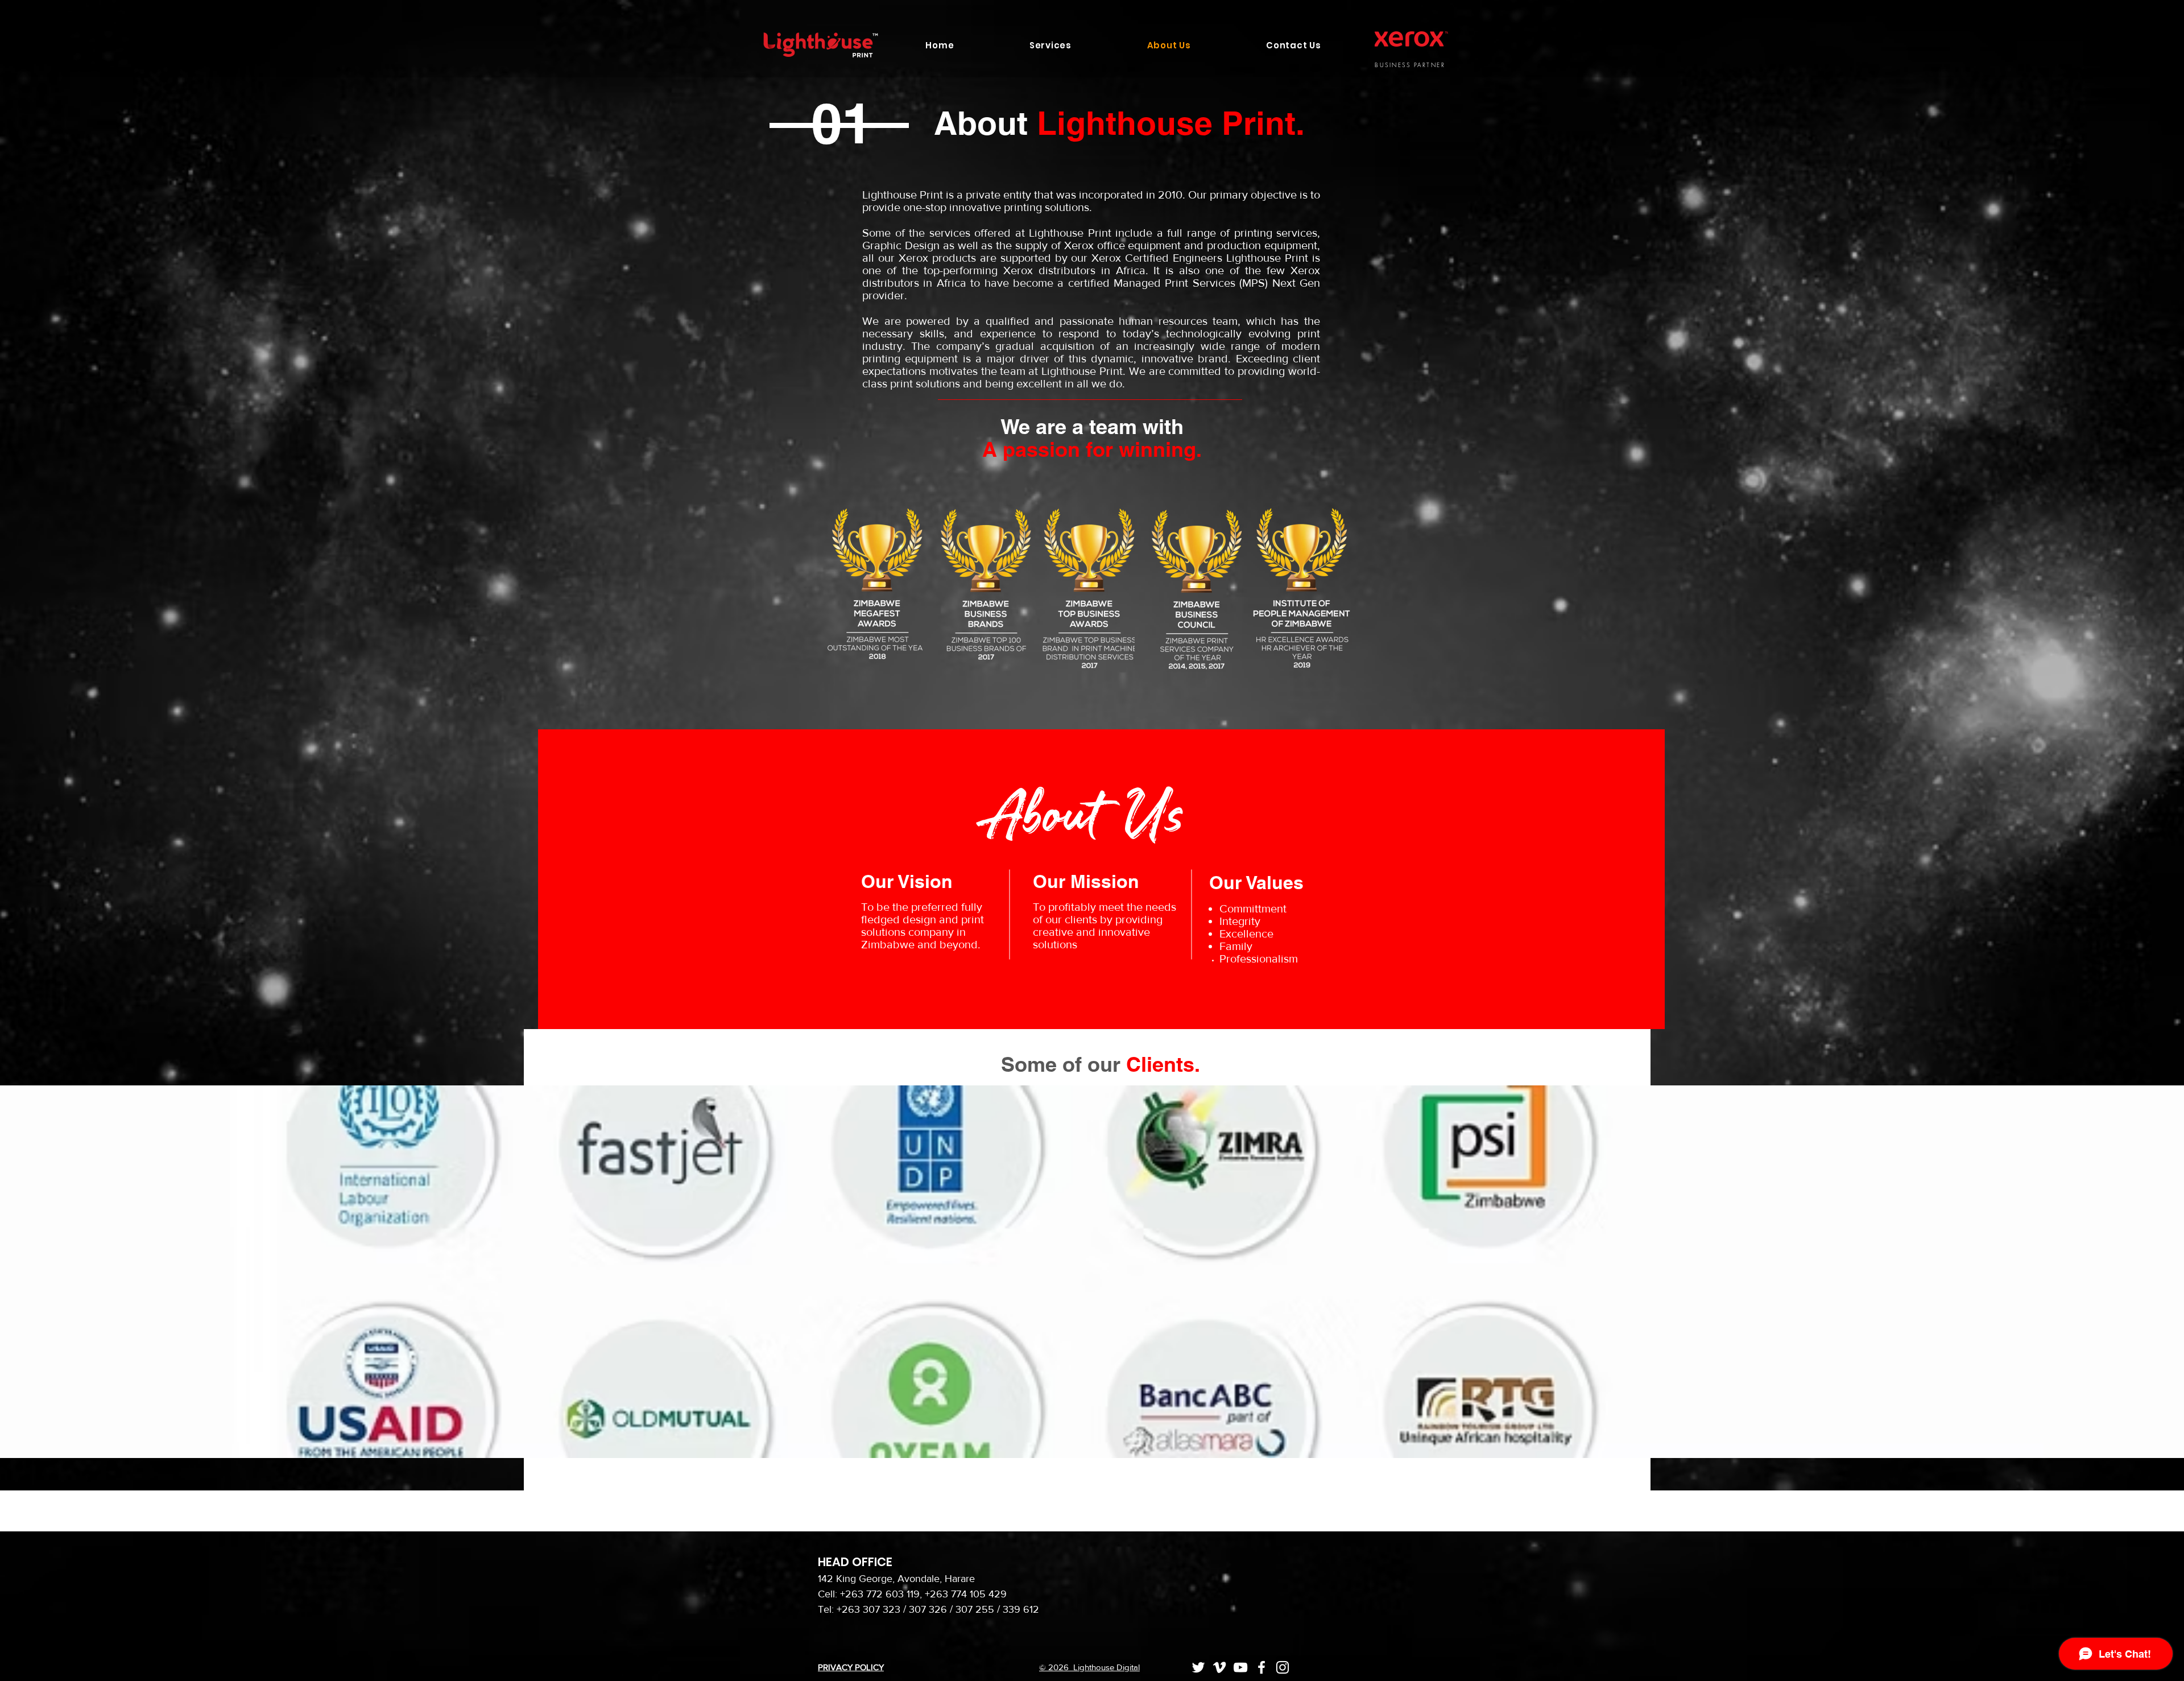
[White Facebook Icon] (1261, 1667)
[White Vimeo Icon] (1219, 1667)
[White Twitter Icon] (1198, 1667)
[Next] (2122, 1271)
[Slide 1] (1087, 1430)
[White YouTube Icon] (1240, 1667)
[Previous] (62, 1271)
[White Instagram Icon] (1283, 1667)
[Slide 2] (1097, 1430)
